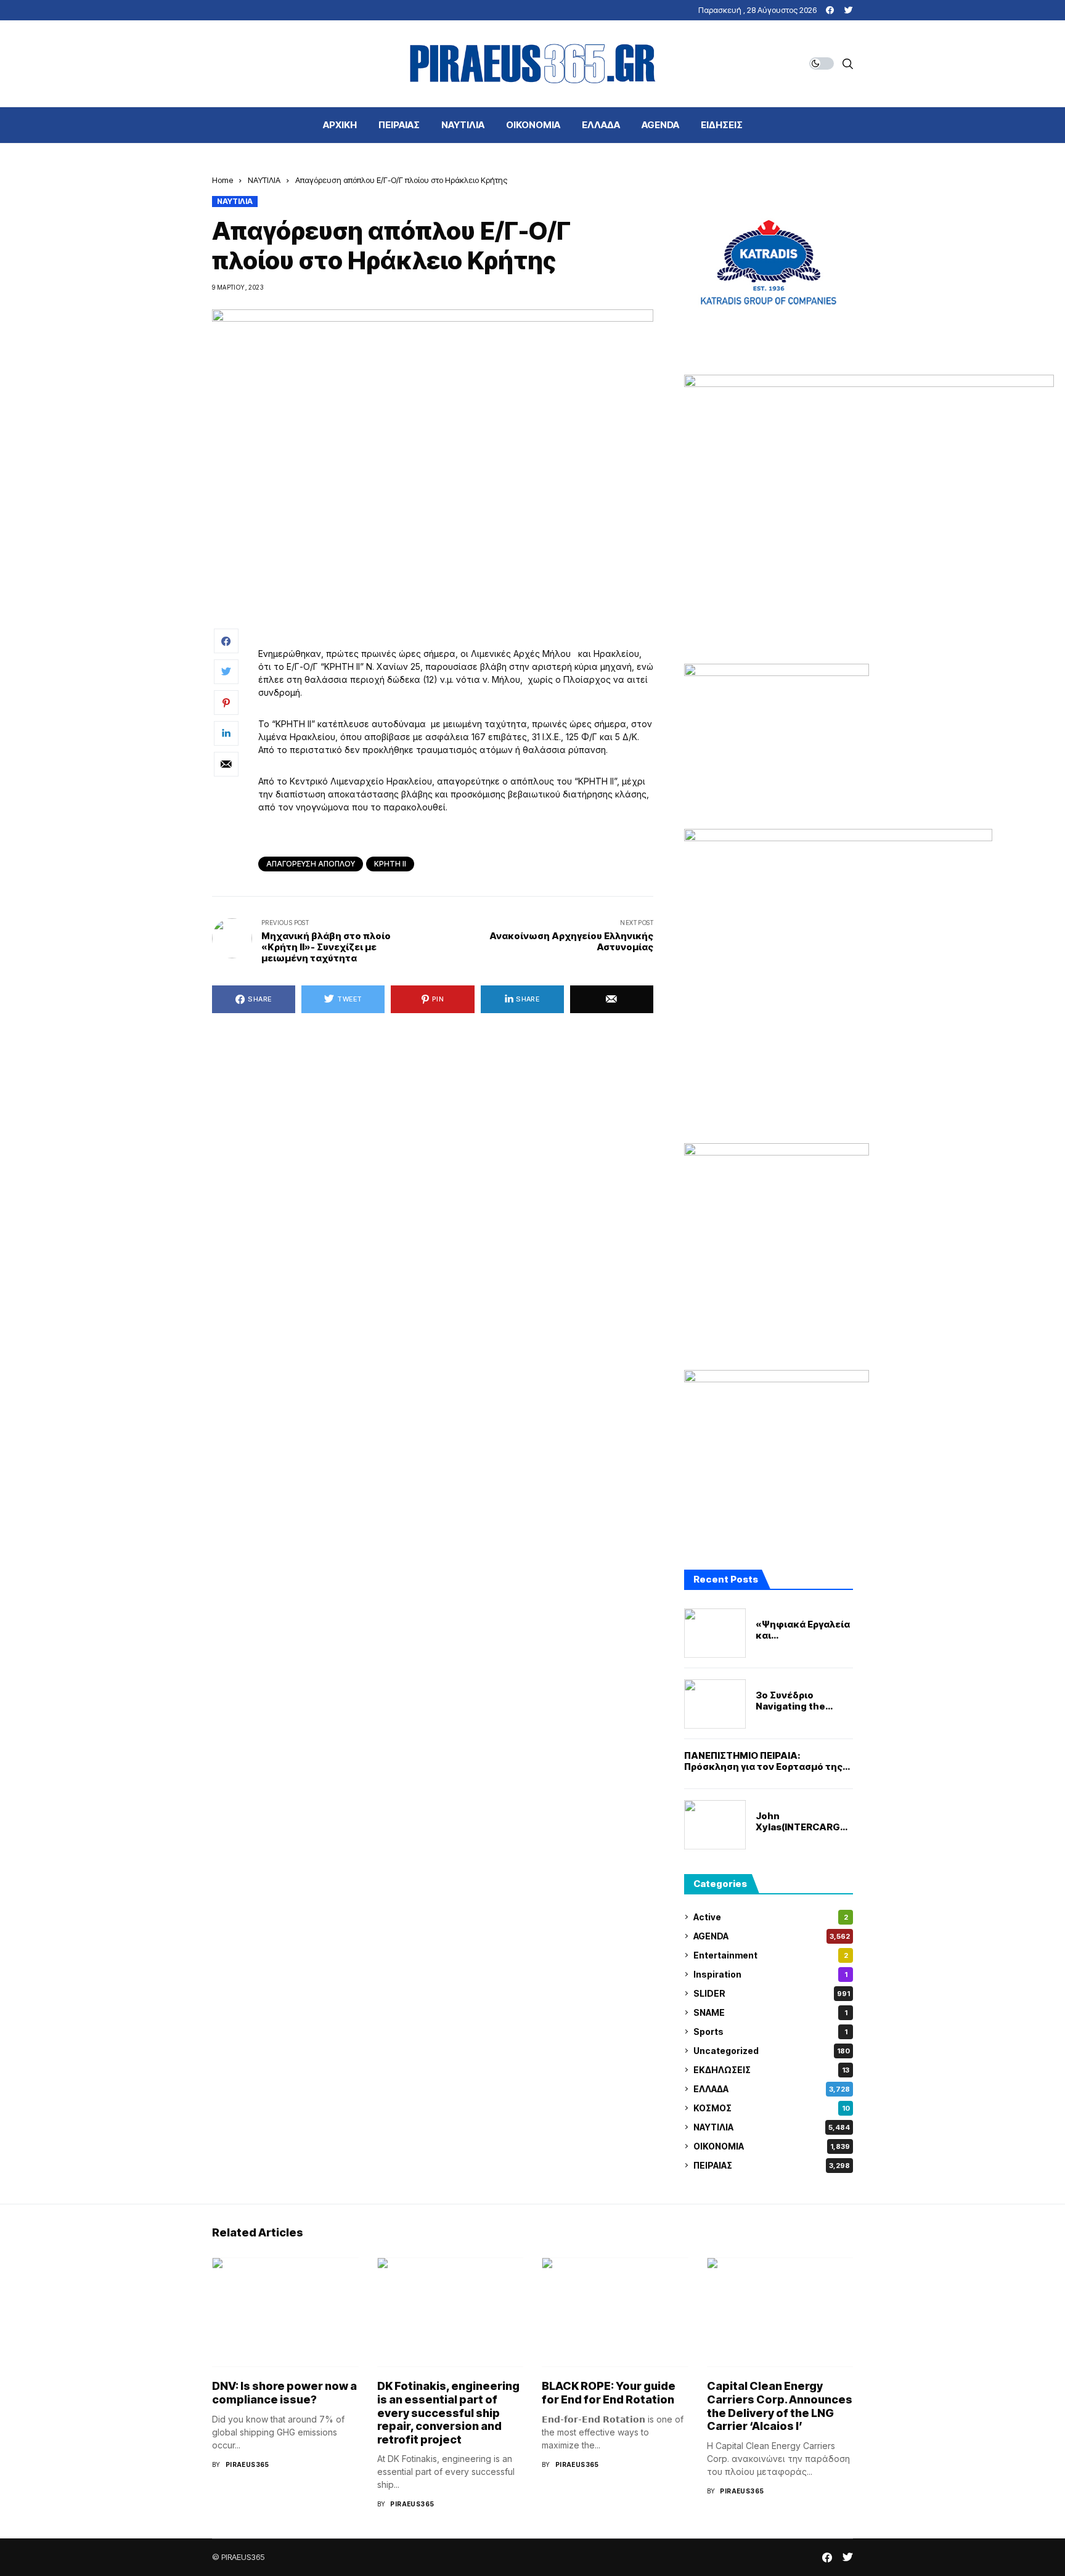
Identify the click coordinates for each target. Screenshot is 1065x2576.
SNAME (770, 2012)
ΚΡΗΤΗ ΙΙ (390, 864)
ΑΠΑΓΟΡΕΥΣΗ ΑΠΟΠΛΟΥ (311, 864)
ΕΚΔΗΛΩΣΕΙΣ (771, 2070)
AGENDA (772, 1936)
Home (222, 180)
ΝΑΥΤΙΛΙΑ (264, 180)
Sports (770, 2032)
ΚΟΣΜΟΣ (772, 2108)
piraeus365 (247, 2464)
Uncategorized (772, 2051)
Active (771, 1917)
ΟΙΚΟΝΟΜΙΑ (772, 2146)
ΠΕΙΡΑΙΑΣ (772, 2165)
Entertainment (771, 1955)
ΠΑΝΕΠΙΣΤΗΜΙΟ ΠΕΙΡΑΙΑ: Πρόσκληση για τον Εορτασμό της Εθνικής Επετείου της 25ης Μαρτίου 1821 (763, 1761)
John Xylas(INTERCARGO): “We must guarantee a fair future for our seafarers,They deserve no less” (805, 1822)
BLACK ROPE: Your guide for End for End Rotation (609, 2393)
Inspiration (770, 1974)
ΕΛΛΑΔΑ (772, 2089)
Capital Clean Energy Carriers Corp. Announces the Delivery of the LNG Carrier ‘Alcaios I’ (780, 2406)
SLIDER (772, 1993)
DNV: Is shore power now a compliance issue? (284, 2393)
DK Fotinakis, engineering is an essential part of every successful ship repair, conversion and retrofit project (448, 2412)
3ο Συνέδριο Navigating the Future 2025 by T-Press (798, 1701)
